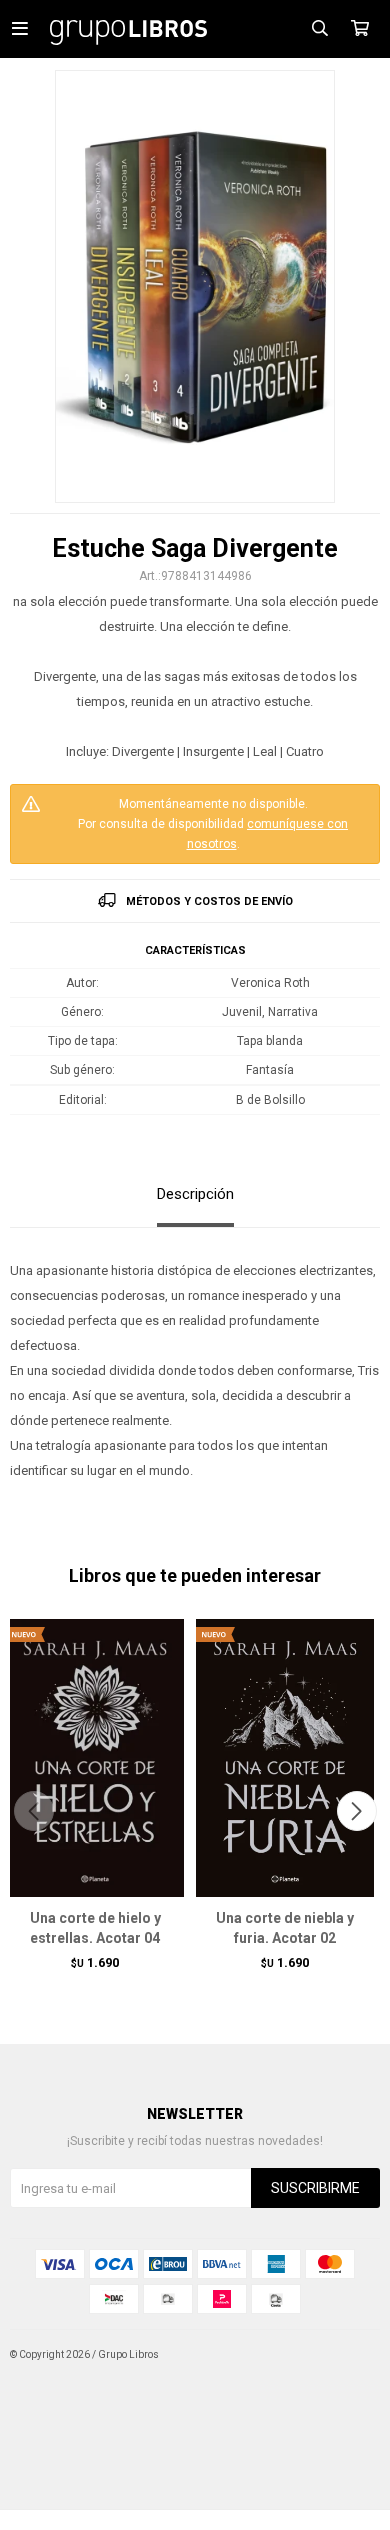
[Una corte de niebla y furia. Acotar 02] (285, 1757)
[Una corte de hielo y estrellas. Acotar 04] (95, 1757)
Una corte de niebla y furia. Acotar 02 (285, 1928)
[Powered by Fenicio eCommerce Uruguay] (350, 2355)
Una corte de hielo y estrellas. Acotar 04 (95, 1928)
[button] (356, 1811)
